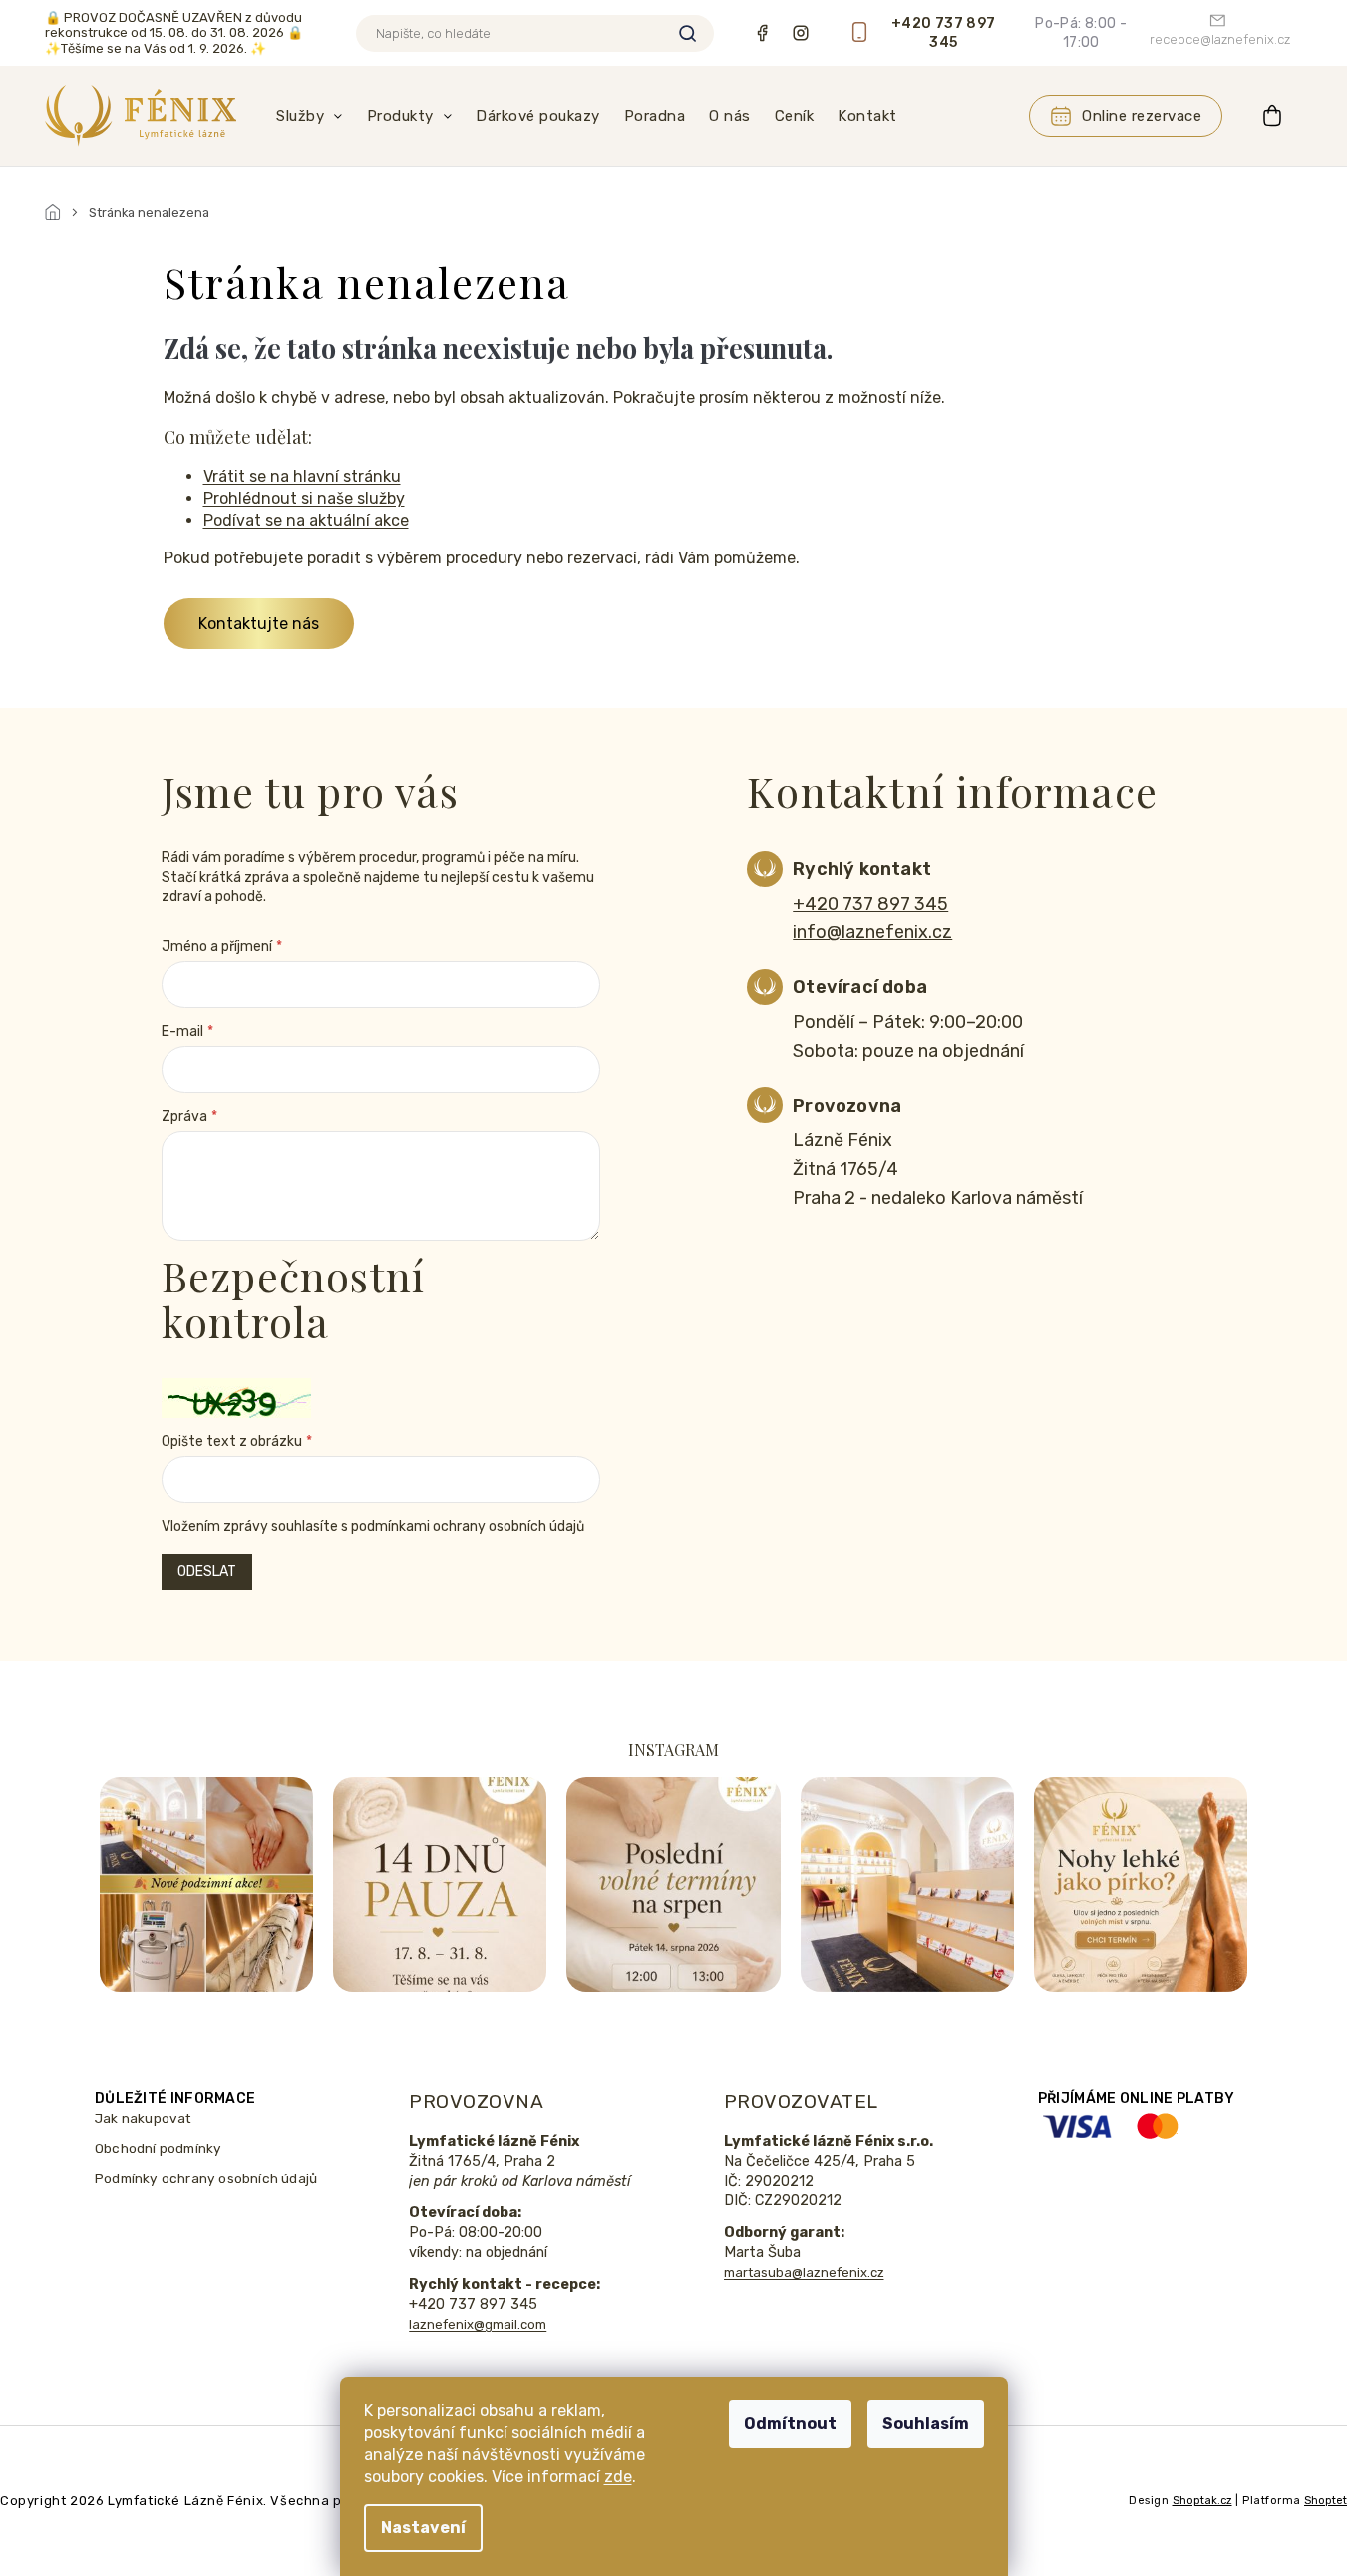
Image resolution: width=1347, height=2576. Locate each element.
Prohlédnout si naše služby (304, 498)
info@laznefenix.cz (872, 932)
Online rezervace (1142, 116)
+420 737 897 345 (870, 904)
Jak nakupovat (144, 2118)
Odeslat (207, 1571)
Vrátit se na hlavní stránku (302, 476)
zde (618, 2477)
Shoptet (1326, 2501)
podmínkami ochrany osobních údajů (468, 1526)
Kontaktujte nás (259, 624)
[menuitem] (310, 116)
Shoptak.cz (1202, 2501)
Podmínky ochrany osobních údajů (206, 2178)
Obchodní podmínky (158, 2148)
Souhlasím (926, 2424)
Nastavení (423, 2528)
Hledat (687, 33)
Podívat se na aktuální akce (306, 520)
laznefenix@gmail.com (478, 2324)
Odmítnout (790, 2424)
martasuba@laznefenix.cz (804, 2272)
